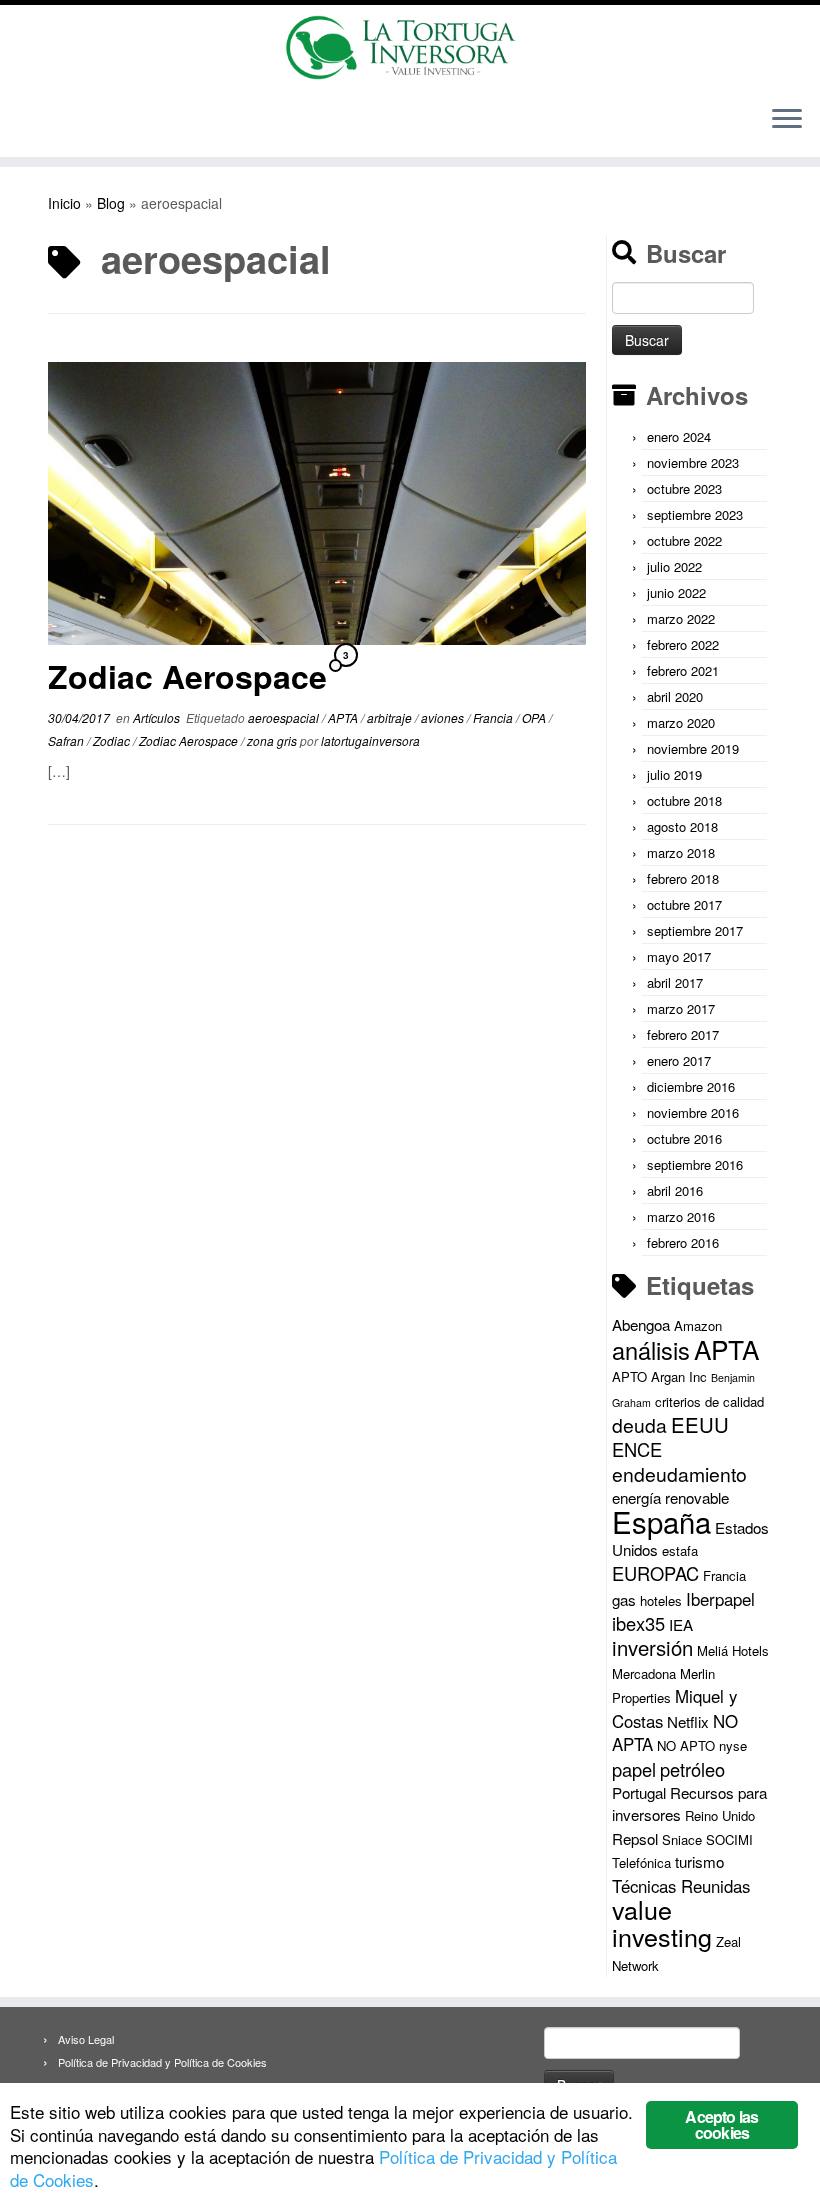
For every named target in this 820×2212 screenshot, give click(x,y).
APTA (344, 717)
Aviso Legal (86, 2039)
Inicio (64, 203)
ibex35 (638, 1623)
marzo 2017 (681, 1008)
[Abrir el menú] (787, 121)
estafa (680, 1550)
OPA (535, 717)
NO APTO (686, 1745)
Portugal (639, 1792)
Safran (67, 740)
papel (634, 1769)
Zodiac (113, 740)
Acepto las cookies (721, 2124)
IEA (681, 1624)
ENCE (637, 1449)
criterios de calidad (709, 1401)
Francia (494, 717)
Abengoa (641, 1324)
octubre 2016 (684, 1138)
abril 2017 (675, 982)
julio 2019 (674, 774)
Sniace (682, 1839)
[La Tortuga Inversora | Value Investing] (410, 47)
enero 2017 (679, 1060)
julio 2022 (674, 566)
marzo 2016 (681, 1216)
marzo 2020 (681, 722)
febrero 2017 (683, 1034)
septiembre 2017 (695, 930)
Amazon (698, 1325)
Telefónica (641, 1862)
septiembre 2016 (695, 1164)
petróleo (692, 1769)
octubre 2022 (684, 540)
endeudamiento (679, 1474)
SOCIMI (729, 1839)
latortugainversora (370, 740)
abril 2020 (675, 696)
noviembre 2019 (693, 748)
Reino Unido (720, 1815)
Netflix (688, 1721)
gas (624, 1599)
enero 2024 (679, 436)
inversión (652, 1647)
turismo (699, 1861)
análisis (651, 1350)
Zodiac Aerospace (187, 676)
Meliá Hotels (733, 1650)
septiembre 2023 (695, 514)
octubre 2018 (684, 800)
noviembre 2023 (693, 462)
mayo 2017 (679, 956)
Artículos (158, 717)
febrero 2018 (683, 878)
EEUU (700, 1424)
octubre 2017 (684, 904)
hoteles (661, 1600)
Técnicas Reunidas (681, 1886)
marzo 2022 (681, 618)
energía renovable (670, 1497)
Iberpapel (720, 1599)
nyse (733, 1745)
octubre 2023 (684, 488)
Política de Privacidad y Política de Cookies (162, 2062)
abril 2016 (675, 1190)
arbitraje (391, 717)
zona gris (273, 740)
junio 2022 (676, 592)
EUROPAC (655, 1573)
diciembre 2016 (691, 1086)
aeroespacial (285, 717)
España (661, 1521)
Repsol (635, 1838)
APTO (629, 1376)
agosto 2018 (682, 826)
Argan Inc (679, 1376)
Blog (111, 203)
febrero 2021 (683, 670)
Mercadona (644, 1673)
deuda (639, 1425)
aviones (444, 717)
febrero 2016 (683, 1242)
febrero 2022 (683, 644)
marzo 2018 (681, 852)
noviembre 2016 (693, 1112)
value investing (662, 1922)
